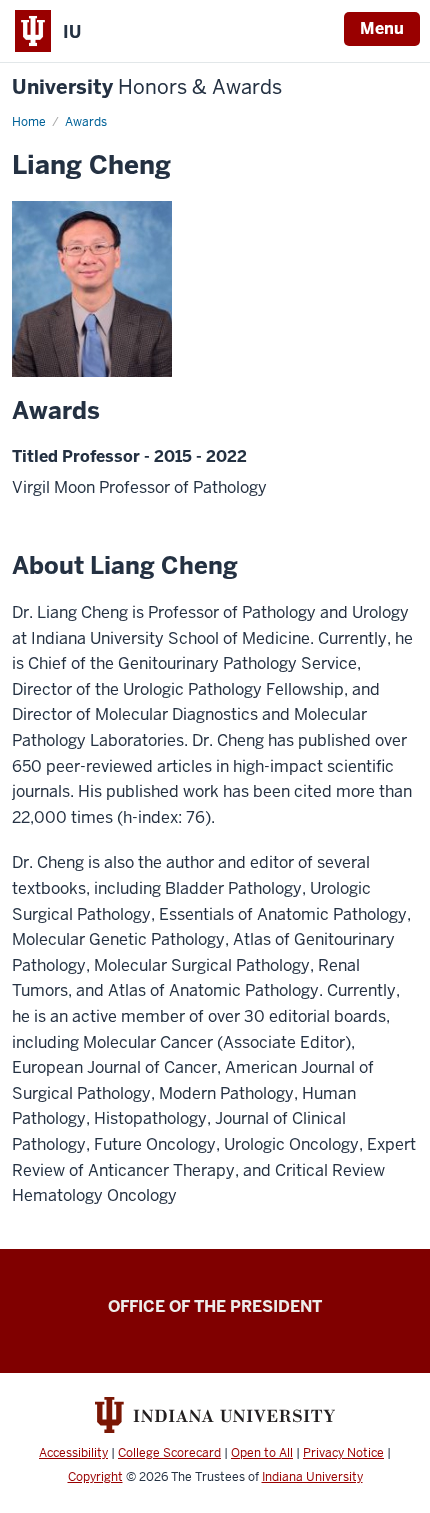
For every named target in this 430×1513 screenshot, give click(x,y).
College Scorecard (169, 1453)
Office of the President (215, 1306)
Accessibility (73, 1453)
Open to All (262, 1453)
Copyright (95, 1477)
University (147, 87)
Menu (382, 28)
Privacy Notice (343, 1453)
